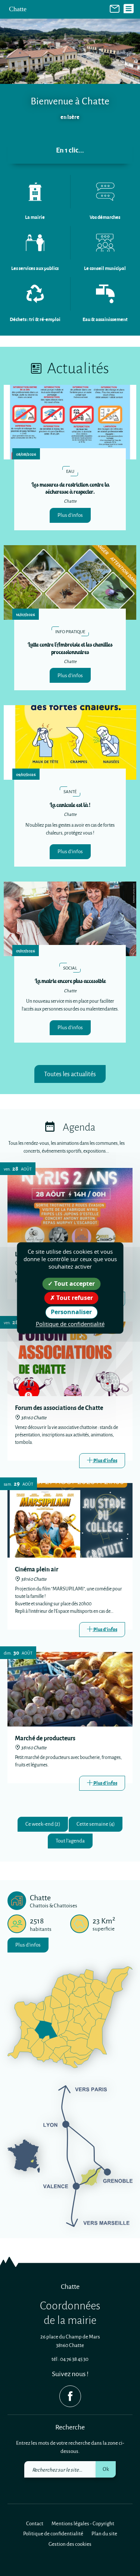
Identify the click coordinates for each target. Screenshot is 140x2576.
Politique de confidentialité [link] (70, 1324)
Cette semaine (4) (96, 1824)
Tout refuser (74, 1298)
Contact (35, 2523)
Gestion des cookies (70, 2544)
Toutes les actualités (70, 1074)
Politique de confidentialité (53, 2533)
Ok (106, 2469)
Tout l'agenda (70, 1840)
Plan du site (104, 2533)
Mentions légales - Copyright (83, 2523)
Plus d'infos (70, 515)
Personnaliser (71, 1312)
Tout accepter (74, 1284)
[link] (115, 8)
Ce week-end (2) (43, 1824)
